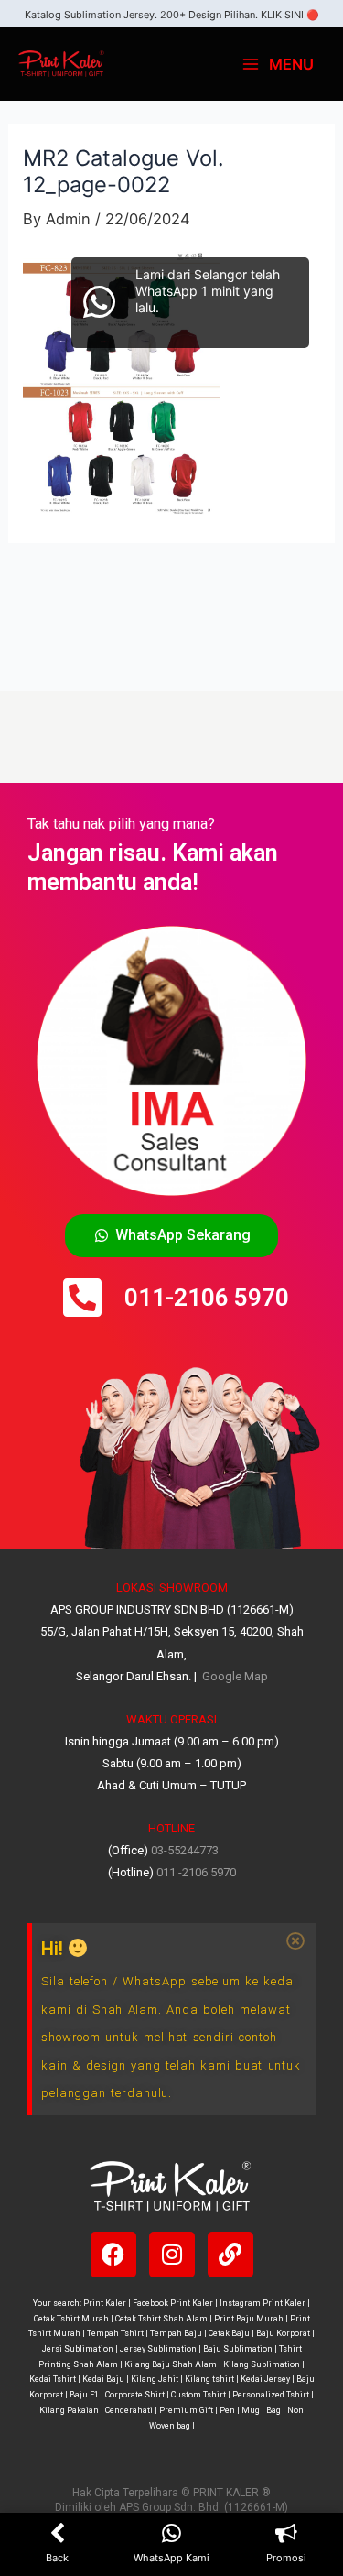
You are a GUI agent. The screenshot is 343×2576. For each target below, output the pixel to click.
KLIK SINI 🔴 (290, 15)
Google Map (234, 1676)
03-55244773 (185, 1850)
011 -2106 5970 (196, 1872)
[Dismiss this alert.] (295, 1941)
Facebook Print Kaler (173, 2303)
